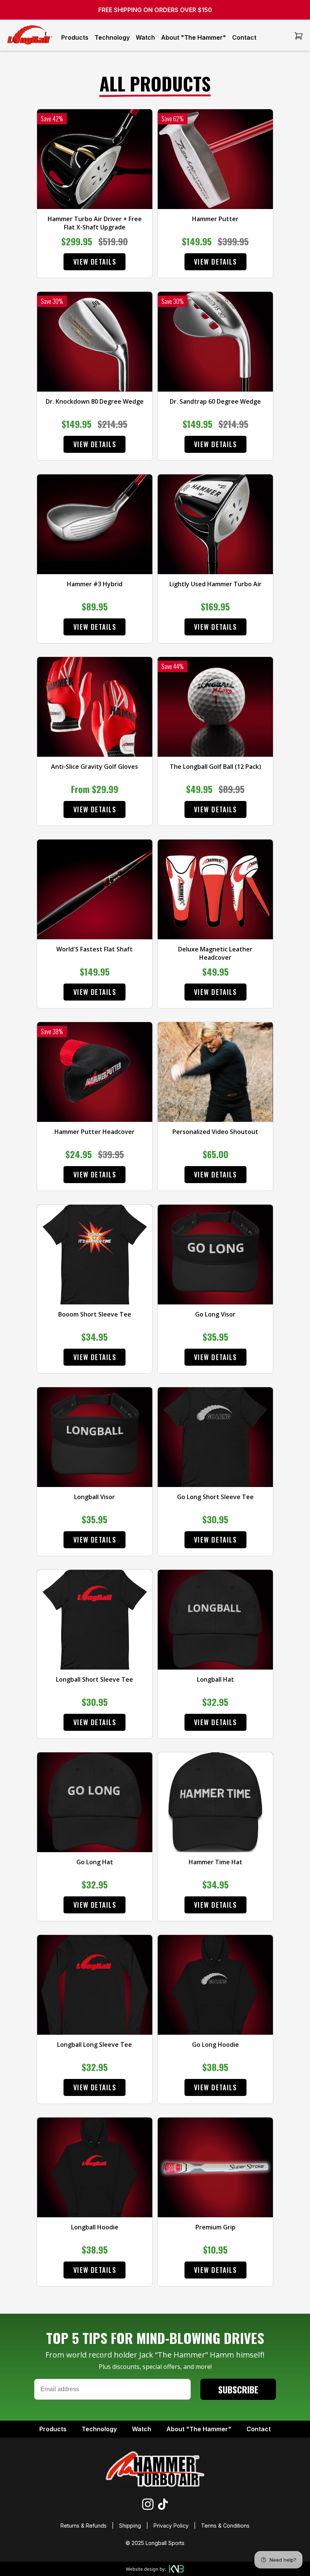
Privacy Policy (171, 2526)
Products (75, 37)
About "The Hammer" (194, 37)
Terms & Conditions (225, 2526)
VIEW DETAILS (95, 262)
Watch (145, 37)
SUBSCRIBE (238, 2389)
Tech (99, 2429)
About (199, 2429)
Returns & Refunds (84, 2526)
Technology (112, 37)
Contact (244, 37)
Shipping (130, 2526)
